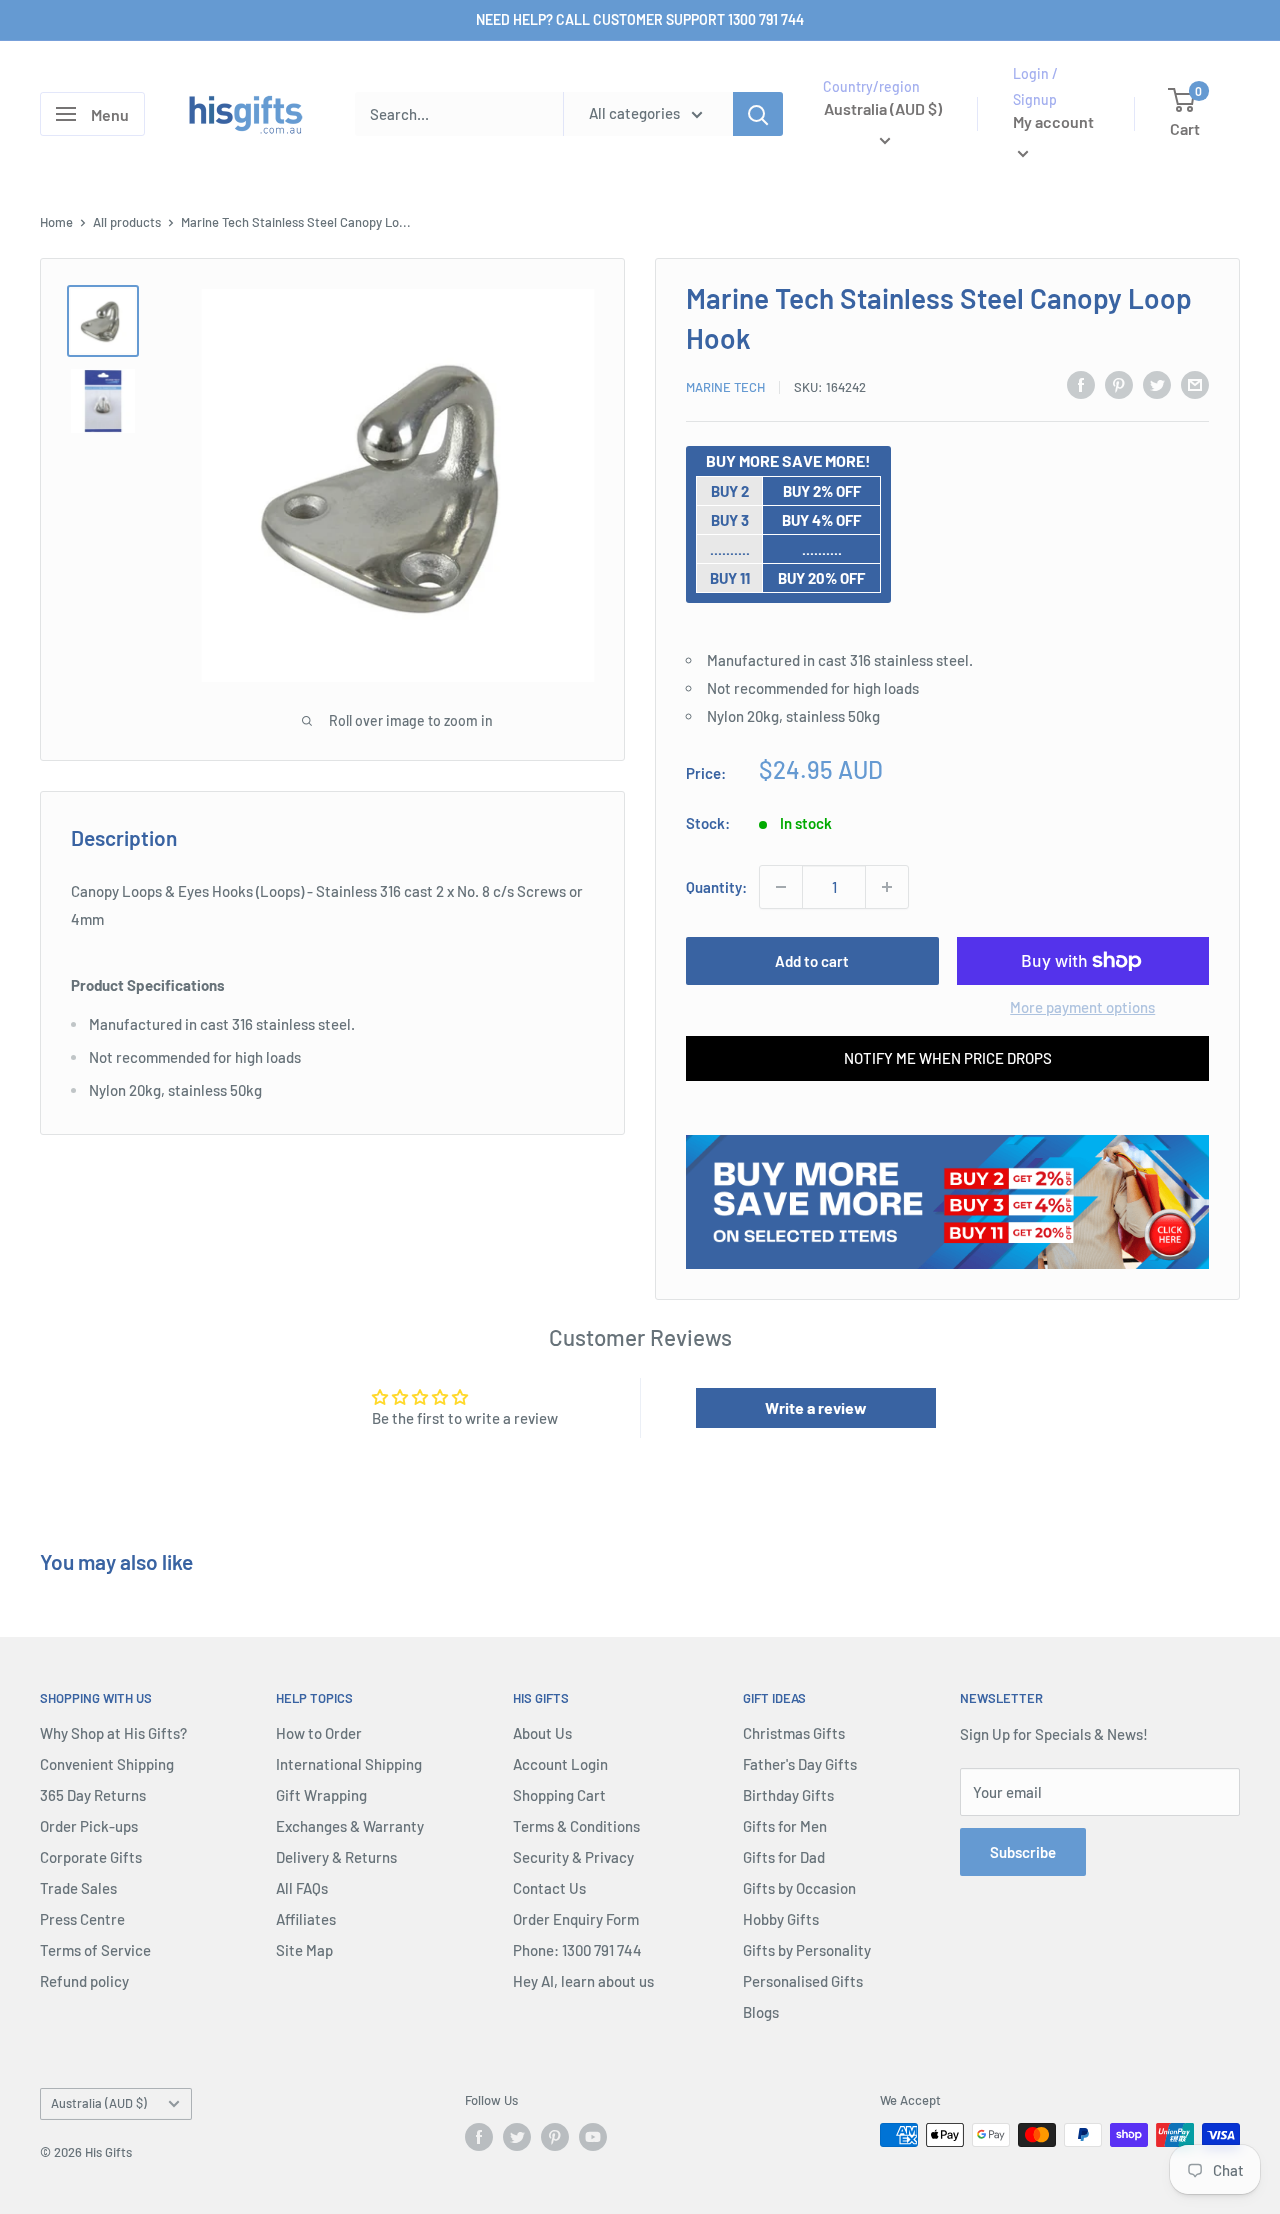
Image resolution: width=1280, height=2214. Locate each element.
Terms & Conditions (576, 1826)
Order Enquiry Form (576, 1919)
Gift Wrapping (321, 1795)
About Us (542, 1733)
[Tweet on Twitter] (1157, 384)
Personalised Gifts (803, 1981)
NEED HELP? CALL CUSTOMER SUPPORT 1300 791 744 (640, 19)
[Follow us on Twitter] (517, 2137)
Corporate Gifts (91, 1857)
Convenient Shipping (107, 1764)
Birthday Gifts (788, 1795)
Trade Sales (78, 1888)
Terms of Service (95, 1950)
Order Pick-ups (89, 1826)
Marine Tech (725, 387)
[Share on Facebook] (1081, 384)
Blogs (761, 2012)
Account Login (560, 1764)
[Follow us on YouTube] (593, 2137)
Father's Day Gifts (800, 1764)
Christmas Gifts (794, 1733)
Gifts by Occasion (799, 1888)
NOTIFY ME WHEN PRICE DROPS (948, 1058)
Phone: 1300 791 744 (577, 1950)
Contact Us (549, 1888)
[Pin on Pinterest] (1119, 384)
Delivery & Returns (336, 1857)
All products (127, 222)
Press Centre (82, 1919)
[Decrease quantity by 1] (781, 887)
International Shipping (349, 1764)
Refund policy (84, 1981)
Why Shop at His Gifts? (113, 1733)
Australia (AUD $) (99, 2103)
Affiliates (306, 1919)
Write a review (816, 1407)
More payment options (1082, 1007)
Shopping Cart (559, 1795)
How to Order (319, 1733)
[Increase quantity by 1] (887, 887)
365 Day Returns (93, 1795)
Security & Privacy (573, 1857)
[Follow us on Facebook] (479, 2137)
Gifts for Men (785, 1826)
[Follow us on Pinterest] (555, 2137)
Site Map (304, 1950)
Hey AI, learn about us (583, 1981)
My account (1053, 122)
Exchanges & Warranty (350, 1826)
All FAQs (302, 1888)
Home (56, 222)
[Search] (758, 114)
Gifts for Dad (784, 1857)
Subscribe (1023, 1852)
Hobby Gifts (781, 1919)
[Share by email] (1195, 384)
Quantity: (716, 887)
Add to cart (812, 961)
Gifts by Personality (807, 1950)
